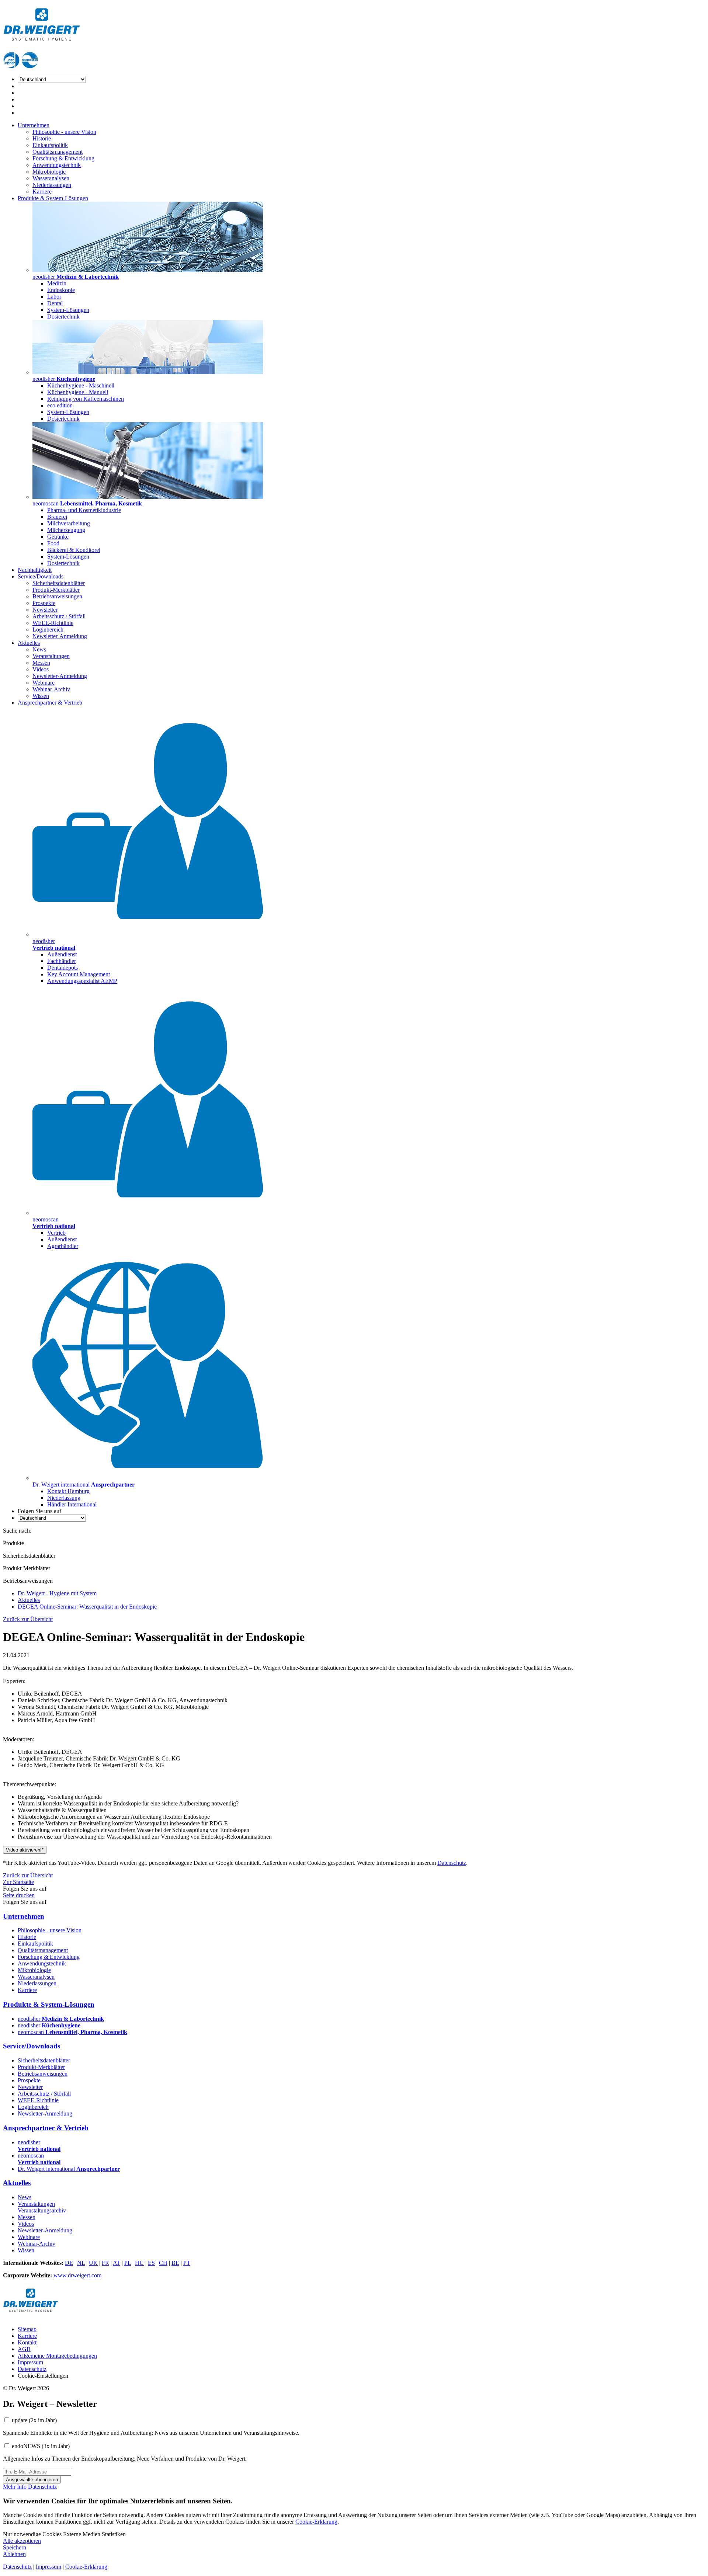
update (34, 2420)
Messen (41, 663)
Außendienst (62, 954)
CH (163, 2263)
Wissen (41, 696)
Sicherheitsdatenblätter (59, 583)
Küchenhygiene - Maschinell (81, 385)
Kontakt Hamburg (68, 1491)
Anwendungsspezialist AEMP (82, 981)
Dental (55, 303)
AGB (24, 2349)
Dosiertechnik (63, 317)
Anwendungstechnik (57, 165)
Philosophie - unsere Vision (64, 132)
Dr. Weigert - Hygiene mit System (57, 1593)
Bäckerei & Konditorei (74, 550)
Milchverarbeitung (69, 523)
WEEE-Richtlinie (53, 623)
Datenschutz (452, 1863)
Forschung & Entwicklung (63, 158)
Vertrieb (56, 1233)
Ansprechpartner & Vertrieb (50, 703)
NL (81, 2263)
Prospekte (44, 603)
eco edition (60, 405)
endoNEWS (41, 2446)
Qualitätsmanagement (58, 152)
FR (105, 2263)
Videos (41, 669)
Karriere (42, 192)
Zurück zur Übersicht (28, 1619)
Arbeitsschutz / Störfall (59, 616)
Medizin (57, 283)
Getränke (58, 537)
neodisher (61, 2019)
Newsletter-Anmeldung (60, 636)
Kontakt (27, 2342)
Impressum (30, 2362)
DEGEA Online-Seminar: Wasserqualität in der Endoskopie (87, 1607)
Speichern (15, 2547)
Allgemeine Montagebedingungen (57, 2356)
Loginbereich (48, 630)
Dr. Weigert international (69, 2169)
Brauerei (57, 517)
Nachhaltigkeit (35, 570)
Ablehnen (14, 2554)
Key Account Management (79, 974)
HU (139, 2263)
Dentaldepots (63, 968)
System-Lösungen (68, 310)
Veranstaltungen (51, 656)
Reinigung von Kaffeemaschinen (86, 399)
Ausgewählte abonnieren (32, 2480)
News (39, 649)
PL (128, 2263)
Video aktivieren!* (25, 1850)
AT (117, 2263)
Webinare (44, 683)
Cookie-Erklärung (316, 2522)
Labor (54, 297)
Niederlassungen (52, 185)
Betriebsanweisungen (57, 596)
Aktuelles (29, 643)
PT (187, 2263)
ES (151, 2263)
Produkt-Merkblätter (56, 590)
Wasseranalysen (51, 178)
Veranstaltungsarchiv (42, 2210)
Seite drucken (19, 1895)
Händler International (72, 1504)
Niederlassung (64, 1498)
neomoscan (72, 2032)
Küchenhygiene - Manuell (78, 392)
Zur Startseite (18, 1882)
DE (69, 2263)
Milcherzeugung (66, 530)
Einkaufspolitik (50, 145)
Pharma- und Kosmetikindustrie (84, 510)
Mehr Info (15, 2487)
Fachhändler (62, 961)
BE (175, 2263)
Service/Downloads (41, 576)
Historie (42, 138)
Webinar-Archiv (51, 689)
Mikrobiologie (49, 172)
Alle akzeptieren (22, 2541)
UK (93, 2263)
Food (53, 543)
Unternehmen (34, 125)
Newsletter (45, 610)
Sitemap (27, 2329)
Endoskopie (61, 290)
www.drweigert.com (77, 2275)
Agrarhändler (63, 1246)
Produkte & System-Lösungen (53, 198)
